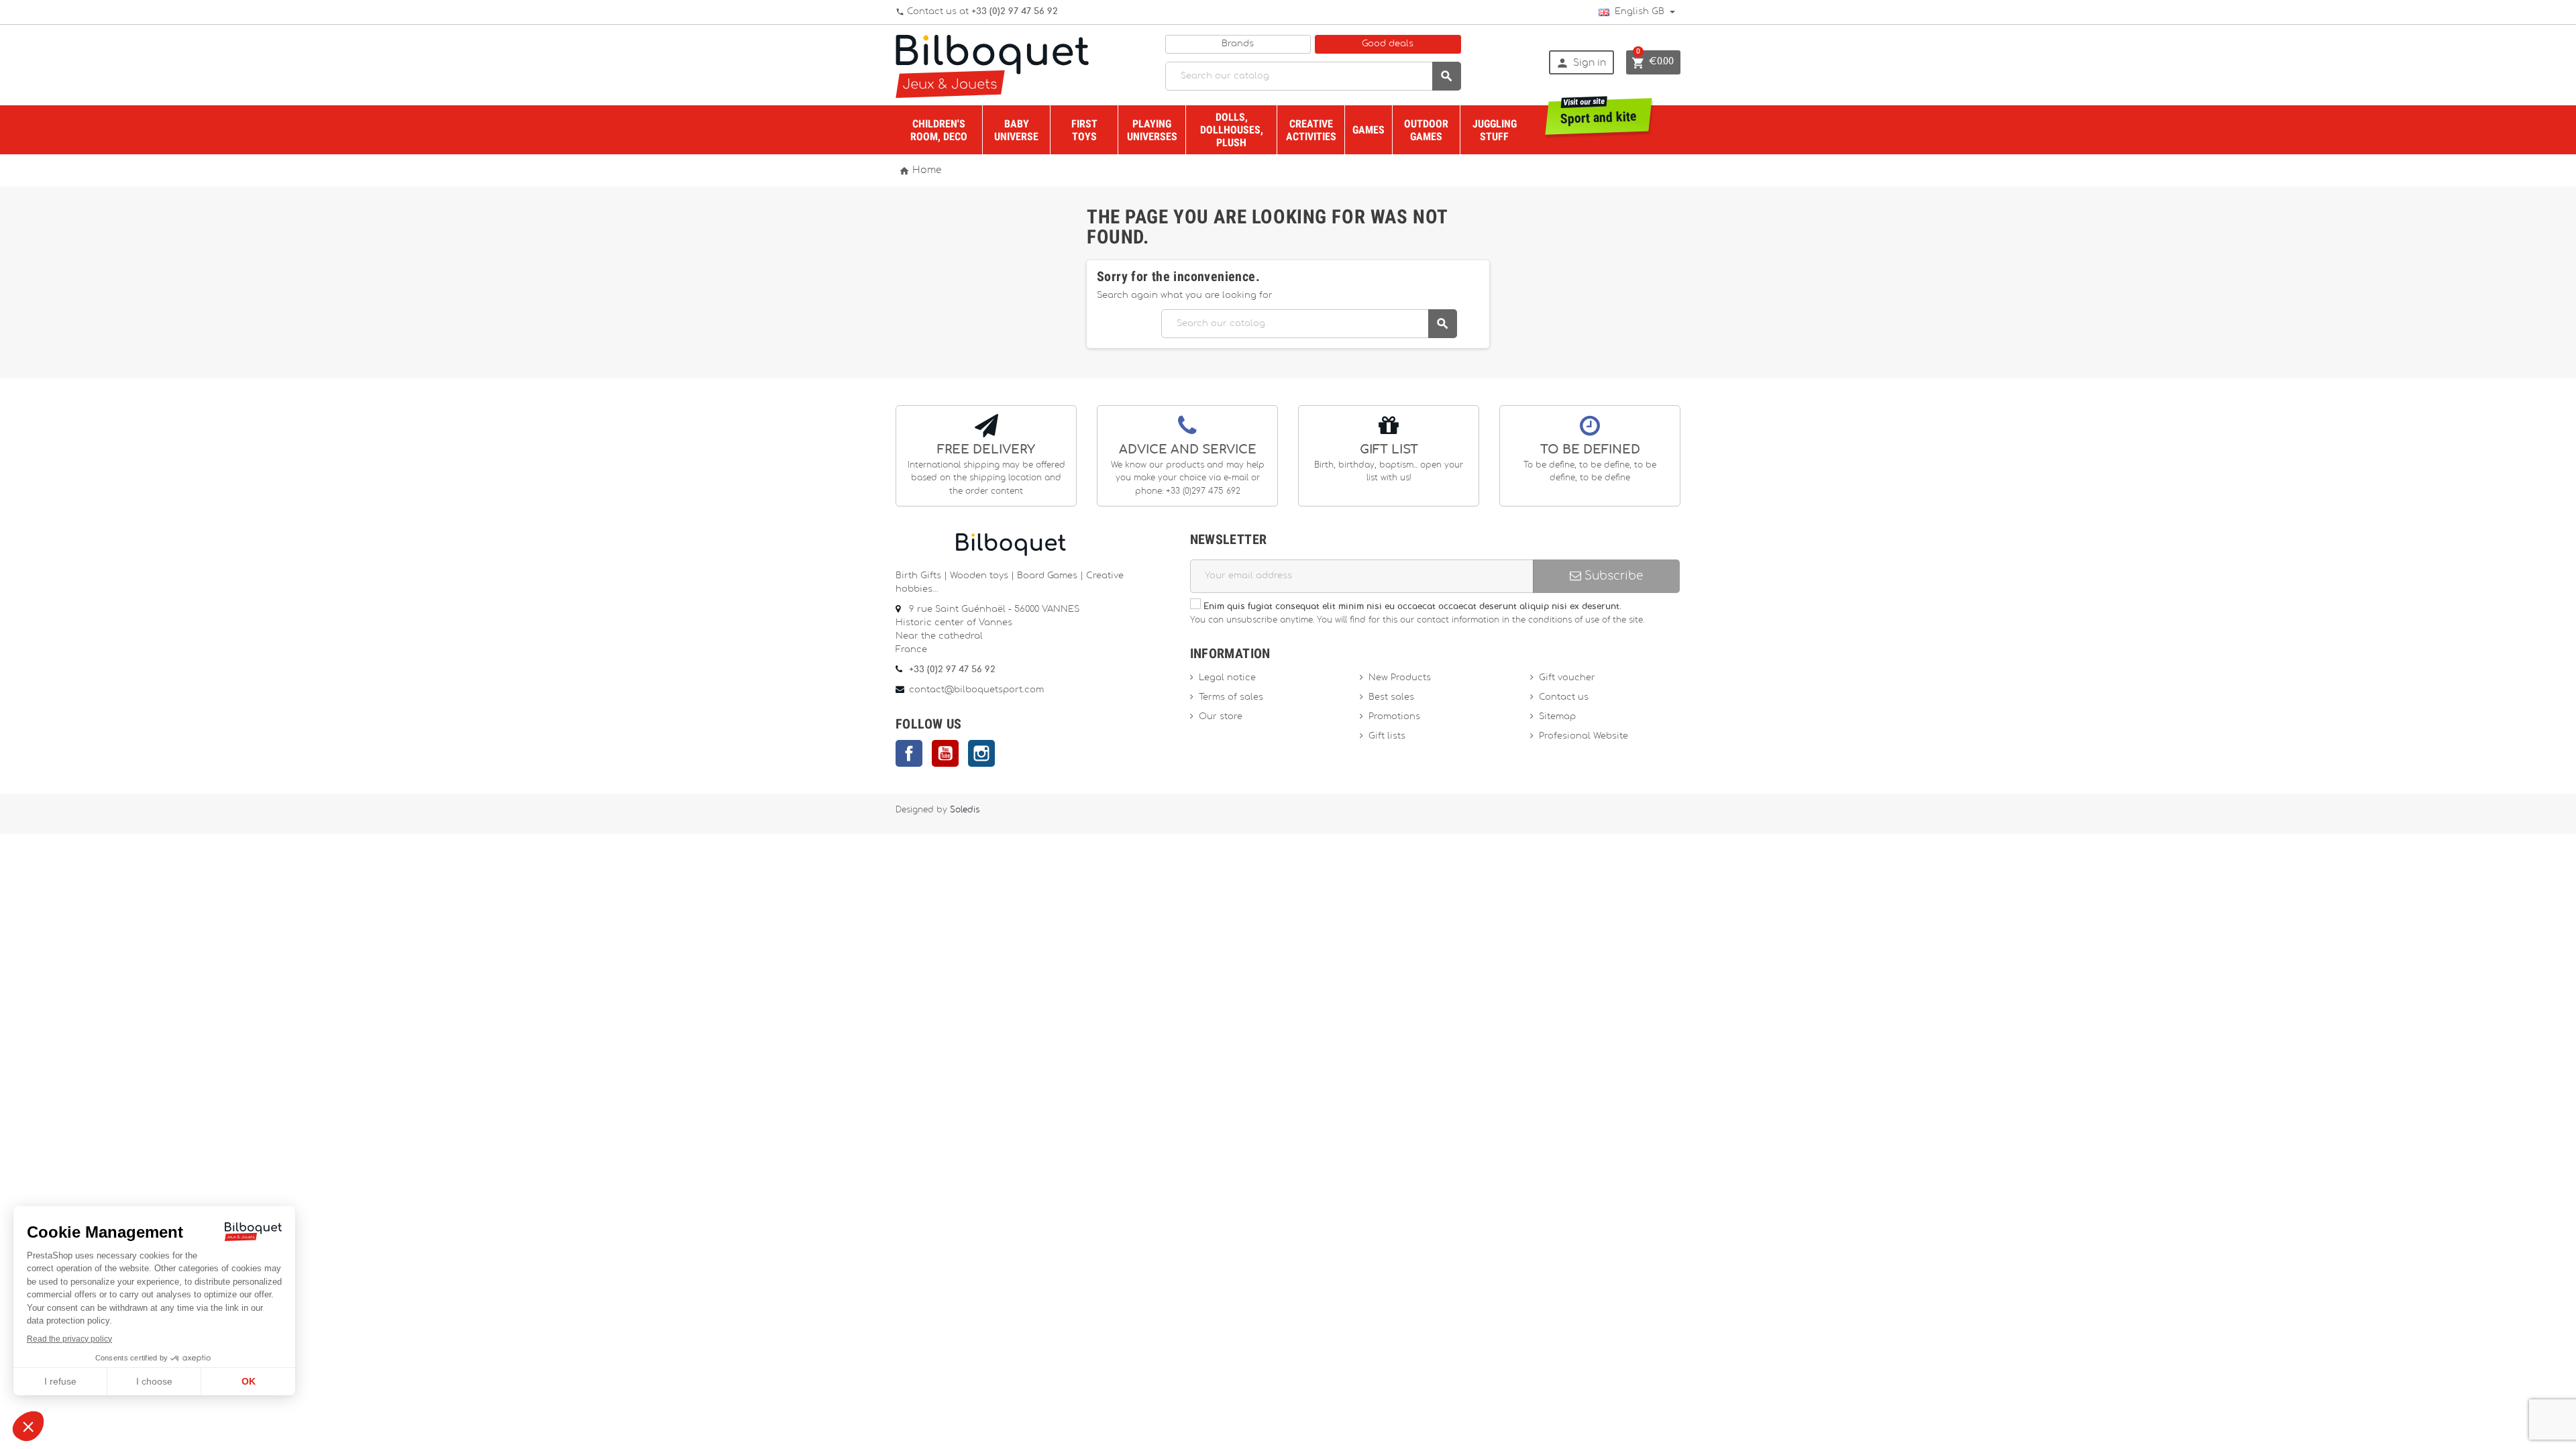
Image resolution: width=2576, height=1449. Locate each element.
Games (1368, 130)
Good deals (1388, 44)
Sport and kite (1599, 112)
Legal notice (1227, 678)
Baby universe (1016, 130)
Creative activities (1311, 130)
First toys (1084, 130)
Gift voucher (1567, 678)
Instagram (981, 753)
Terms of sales (1231, 697)
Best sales (1391, 697)
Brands (1238, 44)
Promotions (1394, 717)
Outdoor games (1426, 130)
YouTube (945, 753)
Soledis (965, 810)
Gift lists (1387, 736)
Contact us (1564, 697)
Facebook (909, 753)
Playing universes (1152, 130)
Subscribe (1612, 576)
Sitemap (1557, 717)
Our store (1221, 717)
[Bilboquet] (992, 65)
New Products (1400, 678)
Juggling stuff (1495, 130)
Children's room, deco (939, 130)
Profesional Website (1584, 736)
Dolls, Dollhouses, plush (1232, 130)
